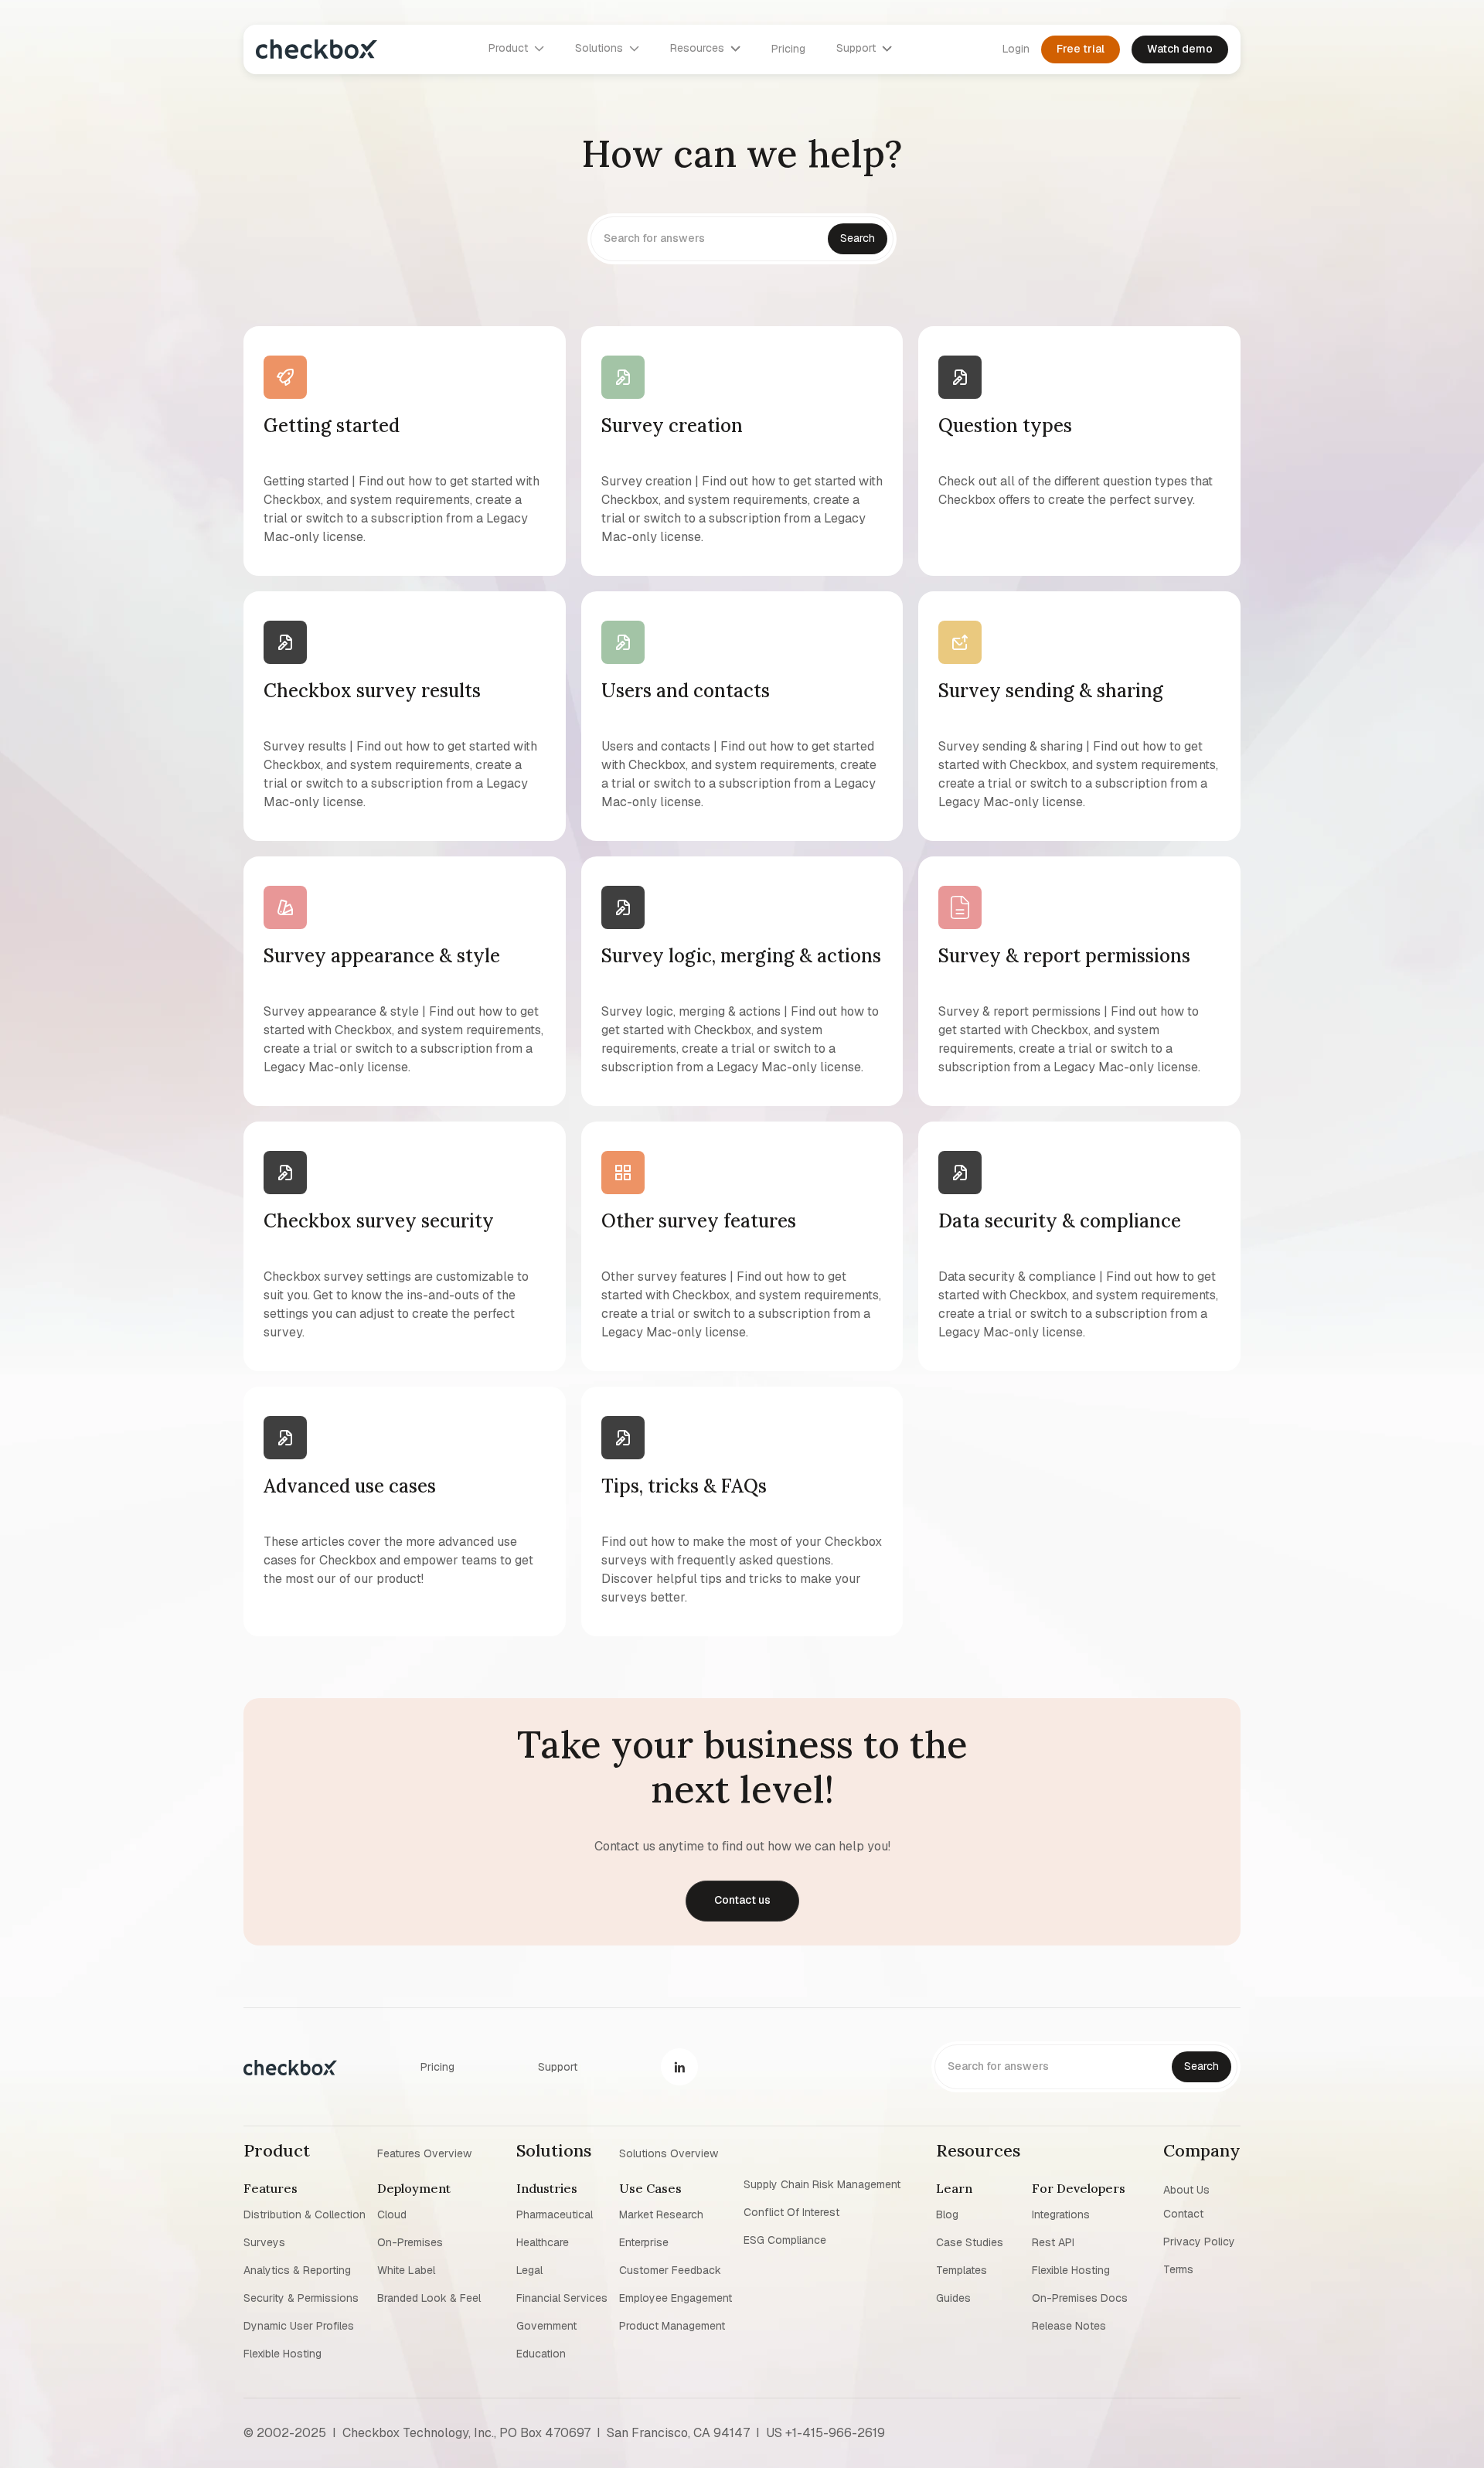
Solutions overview (669, 2153)
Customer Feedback (670, 2270)
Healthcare (543, 2242)
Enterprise (644, 2242)
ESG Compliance (785, 2240)
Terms (1178, 2269)
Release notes (1069, 2326)
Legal (529, 2270)
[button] (516, 49)
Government (546, 2326)
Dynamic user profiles (299, 2326)
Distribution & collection (305, 2214)
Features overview (424, 2153)
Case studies (970, 2242)
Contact (1183, 2214)
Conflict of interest (791, 2212)
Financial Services (562, 2298)
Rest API (1053, 2242)
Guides (953, 2298)
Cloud (392, 2214)
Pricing (788, 49)
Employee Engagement (676, 2298)
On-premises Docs (1080, 2298)
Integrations (1061, 2214)
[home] (317, 49)
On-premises (410, 2242)
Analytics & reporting (297, 2270)
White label (406, 2270)
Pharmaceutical (555, 2214)
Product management (672, 2326)
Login (1016, 49)
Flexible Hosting (283, 2354)
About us (1186, 2189)
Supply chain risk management (822, 2184)
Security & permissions (301, 2298)
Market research (661, 2214)
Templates (962, 2270)
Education (541, 2354)
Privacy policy (1199, 2242)
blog (947, 2214)
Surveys (264, 2242)
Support (558, 2067)
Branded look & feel (429, 2298)
